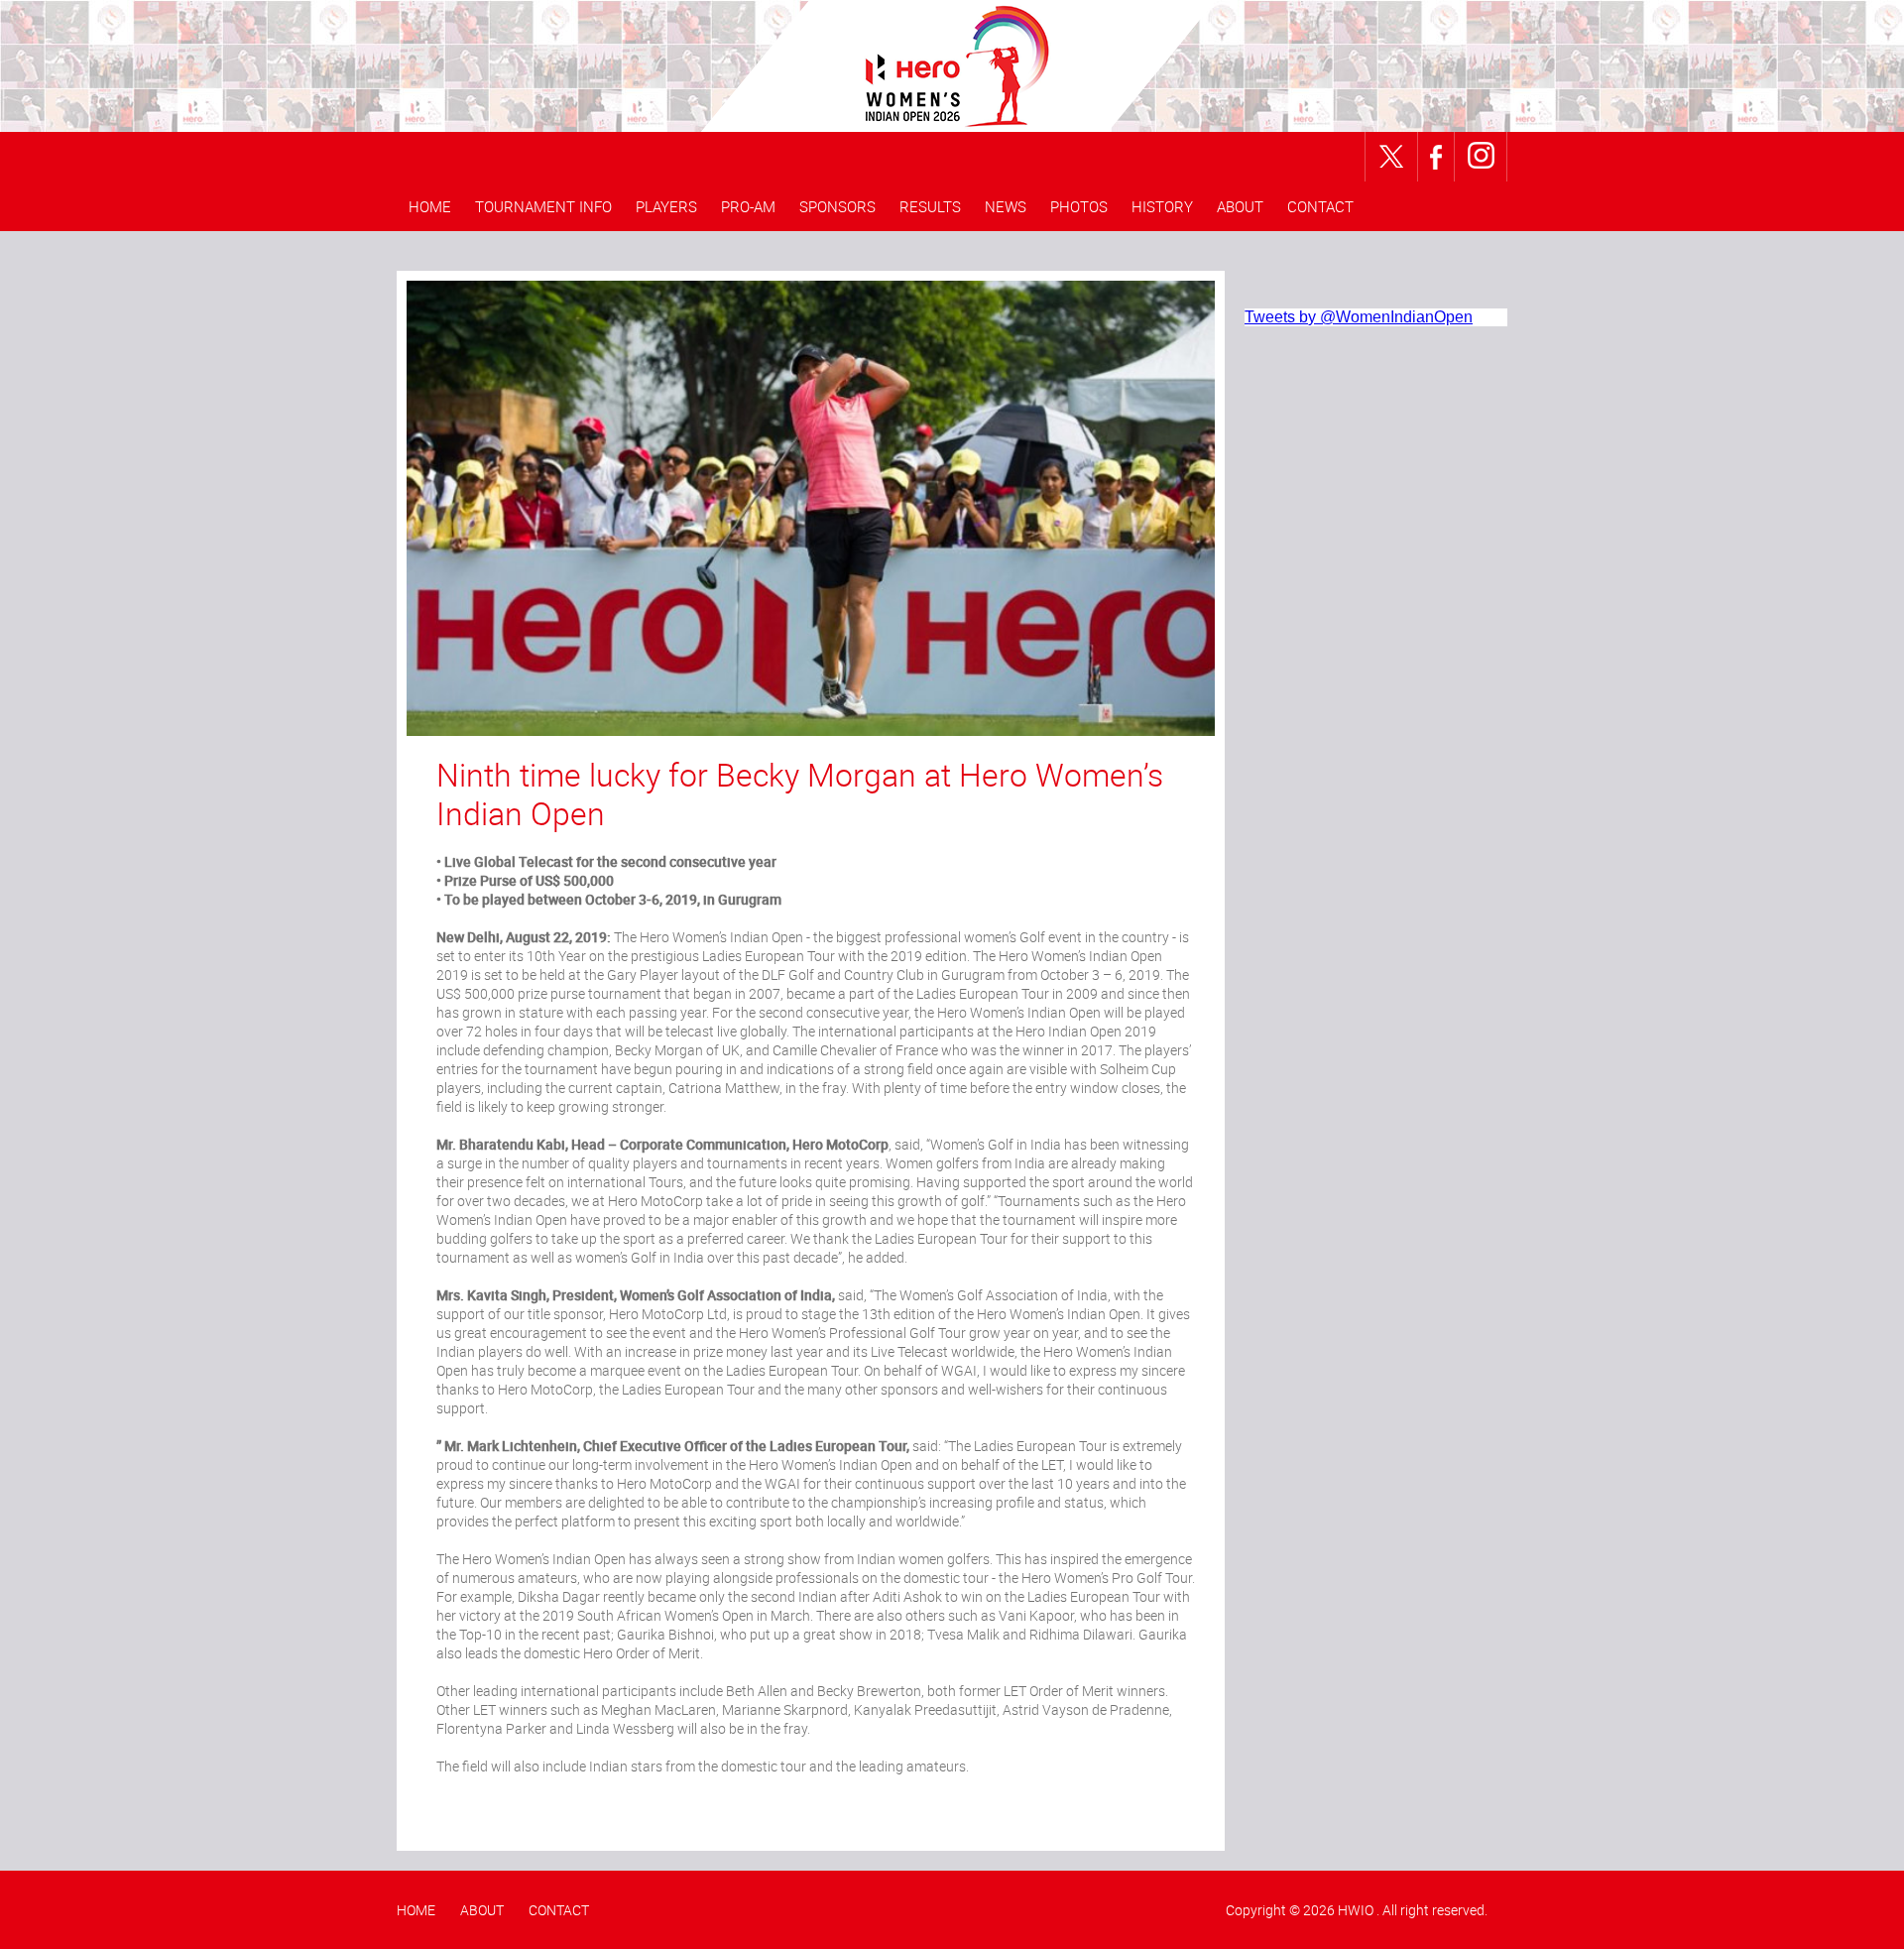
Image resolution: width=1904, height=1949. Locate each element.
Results (930, 206)
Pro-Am (748, 206)
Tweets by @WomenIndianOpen (1359, 317)
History (1162, 206)
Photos (1079, 206)
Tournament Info (543, 206)
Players (666, 206)
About (1240, 206)
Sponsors (837, 206)
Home (430, 206)
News (1006, 206)
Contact (1320, 206)
